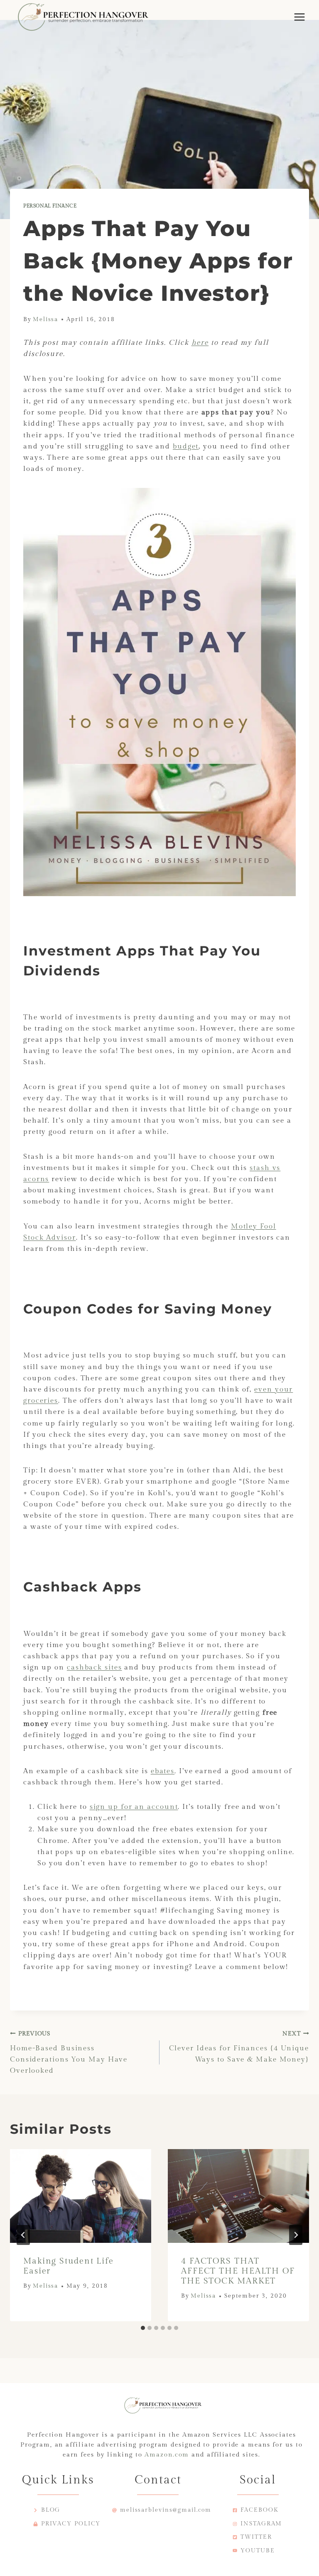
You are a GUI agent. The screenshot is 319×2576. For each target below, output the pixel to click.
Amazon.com (167, 2455)
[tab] (143, 2328)
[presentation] (81, 2196)
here (200, 343)
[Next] (296, 2235)
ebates (163, 1771)
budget (186, 446)
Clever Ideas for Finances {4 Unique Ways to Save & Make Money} (239, 2047)
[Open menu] (299, 17)
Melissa (45, 319)
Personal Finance (50, 206)
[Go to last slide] (23, 2235)
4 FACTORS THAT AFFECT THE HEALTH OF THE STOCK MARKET (238, 2271)
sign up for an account (134, 1807)
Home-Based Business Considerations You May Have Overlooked (69, 2053)
